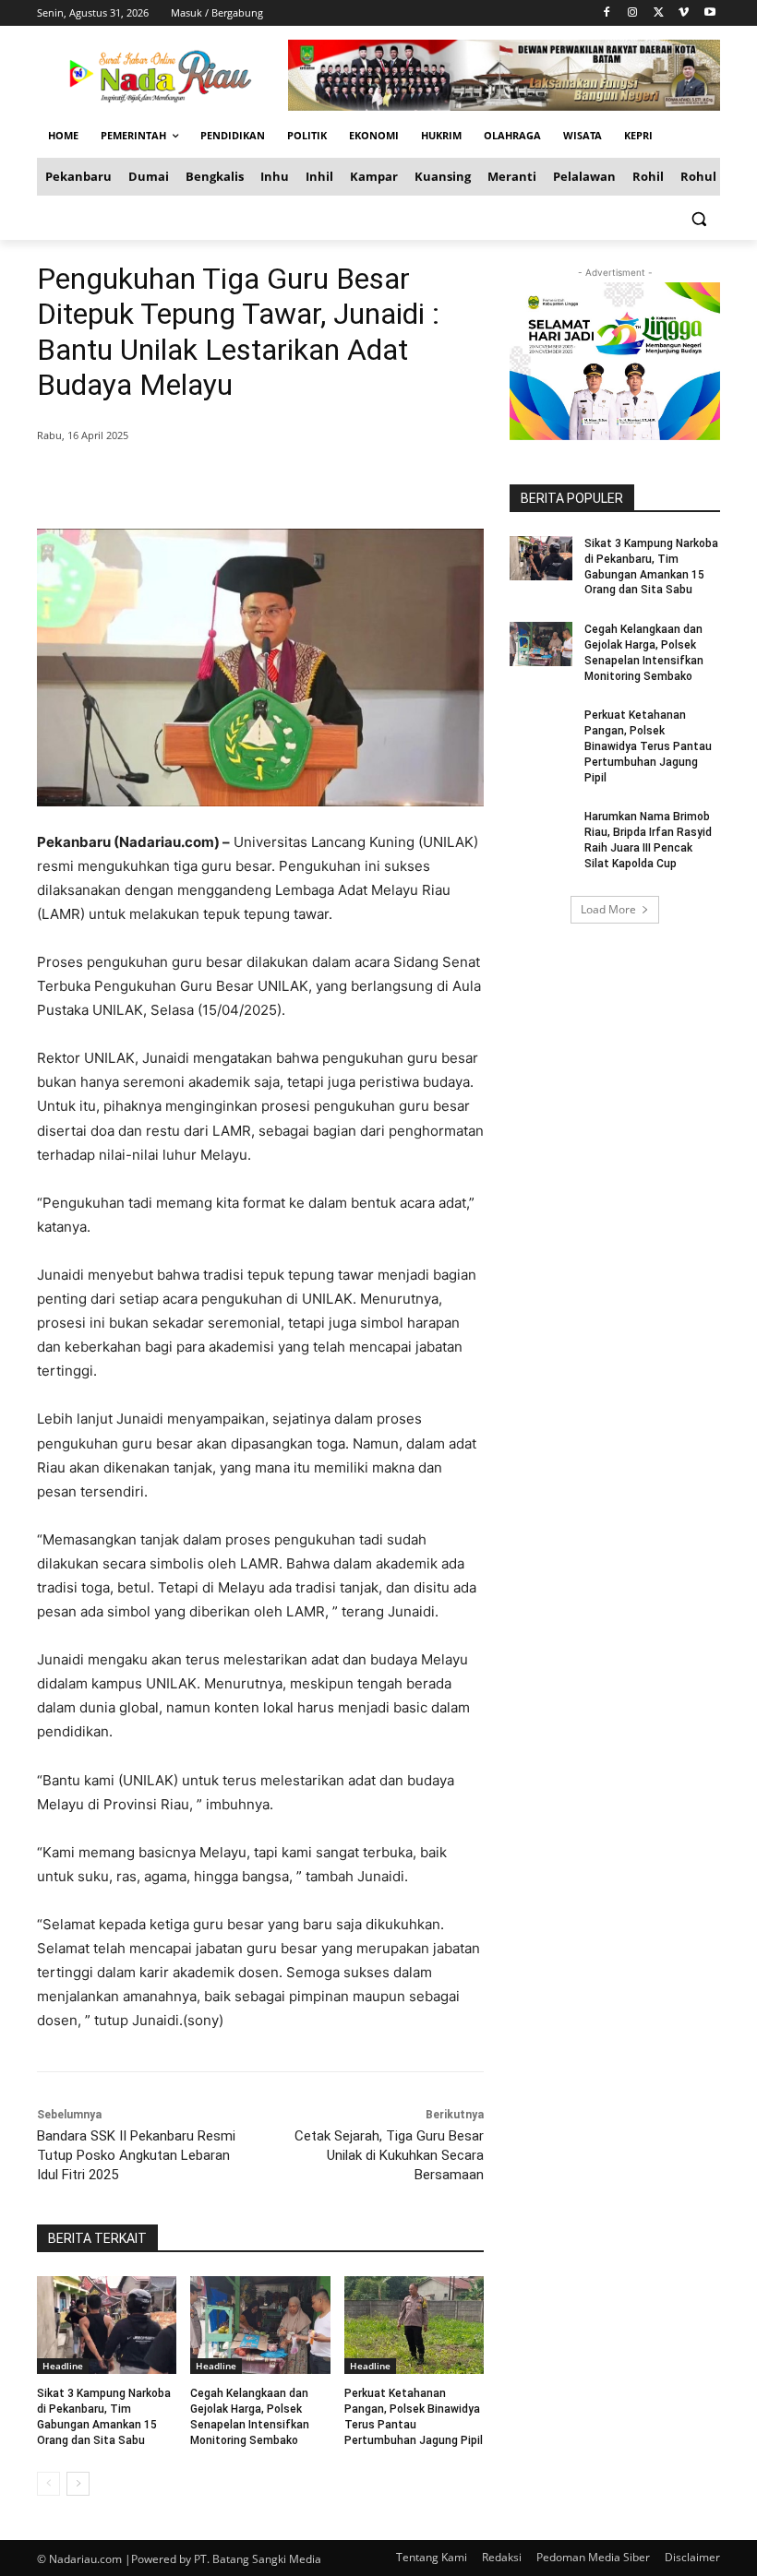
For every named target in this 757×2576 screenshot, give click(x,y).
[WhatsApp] (303, 483)
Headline (63, 2366)
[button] (698, 218)
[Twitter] (659, 13)
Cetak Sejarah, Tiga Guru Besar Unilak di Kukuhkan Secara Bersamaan (389, 2155)
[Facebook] (607, 13)
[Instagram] (633, 13)
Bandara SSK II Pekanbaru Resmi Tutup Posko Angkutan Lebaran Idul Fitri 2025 (136, 2155)
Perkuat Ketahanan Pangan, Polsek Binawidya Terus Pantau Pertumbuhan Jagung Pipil (648, 746)
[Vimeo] (684, 13)
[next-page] (78, 2484)
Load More (608, 909)
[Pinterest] (260, 483)
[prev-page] (48, 2484)
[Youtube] (709, 13)
